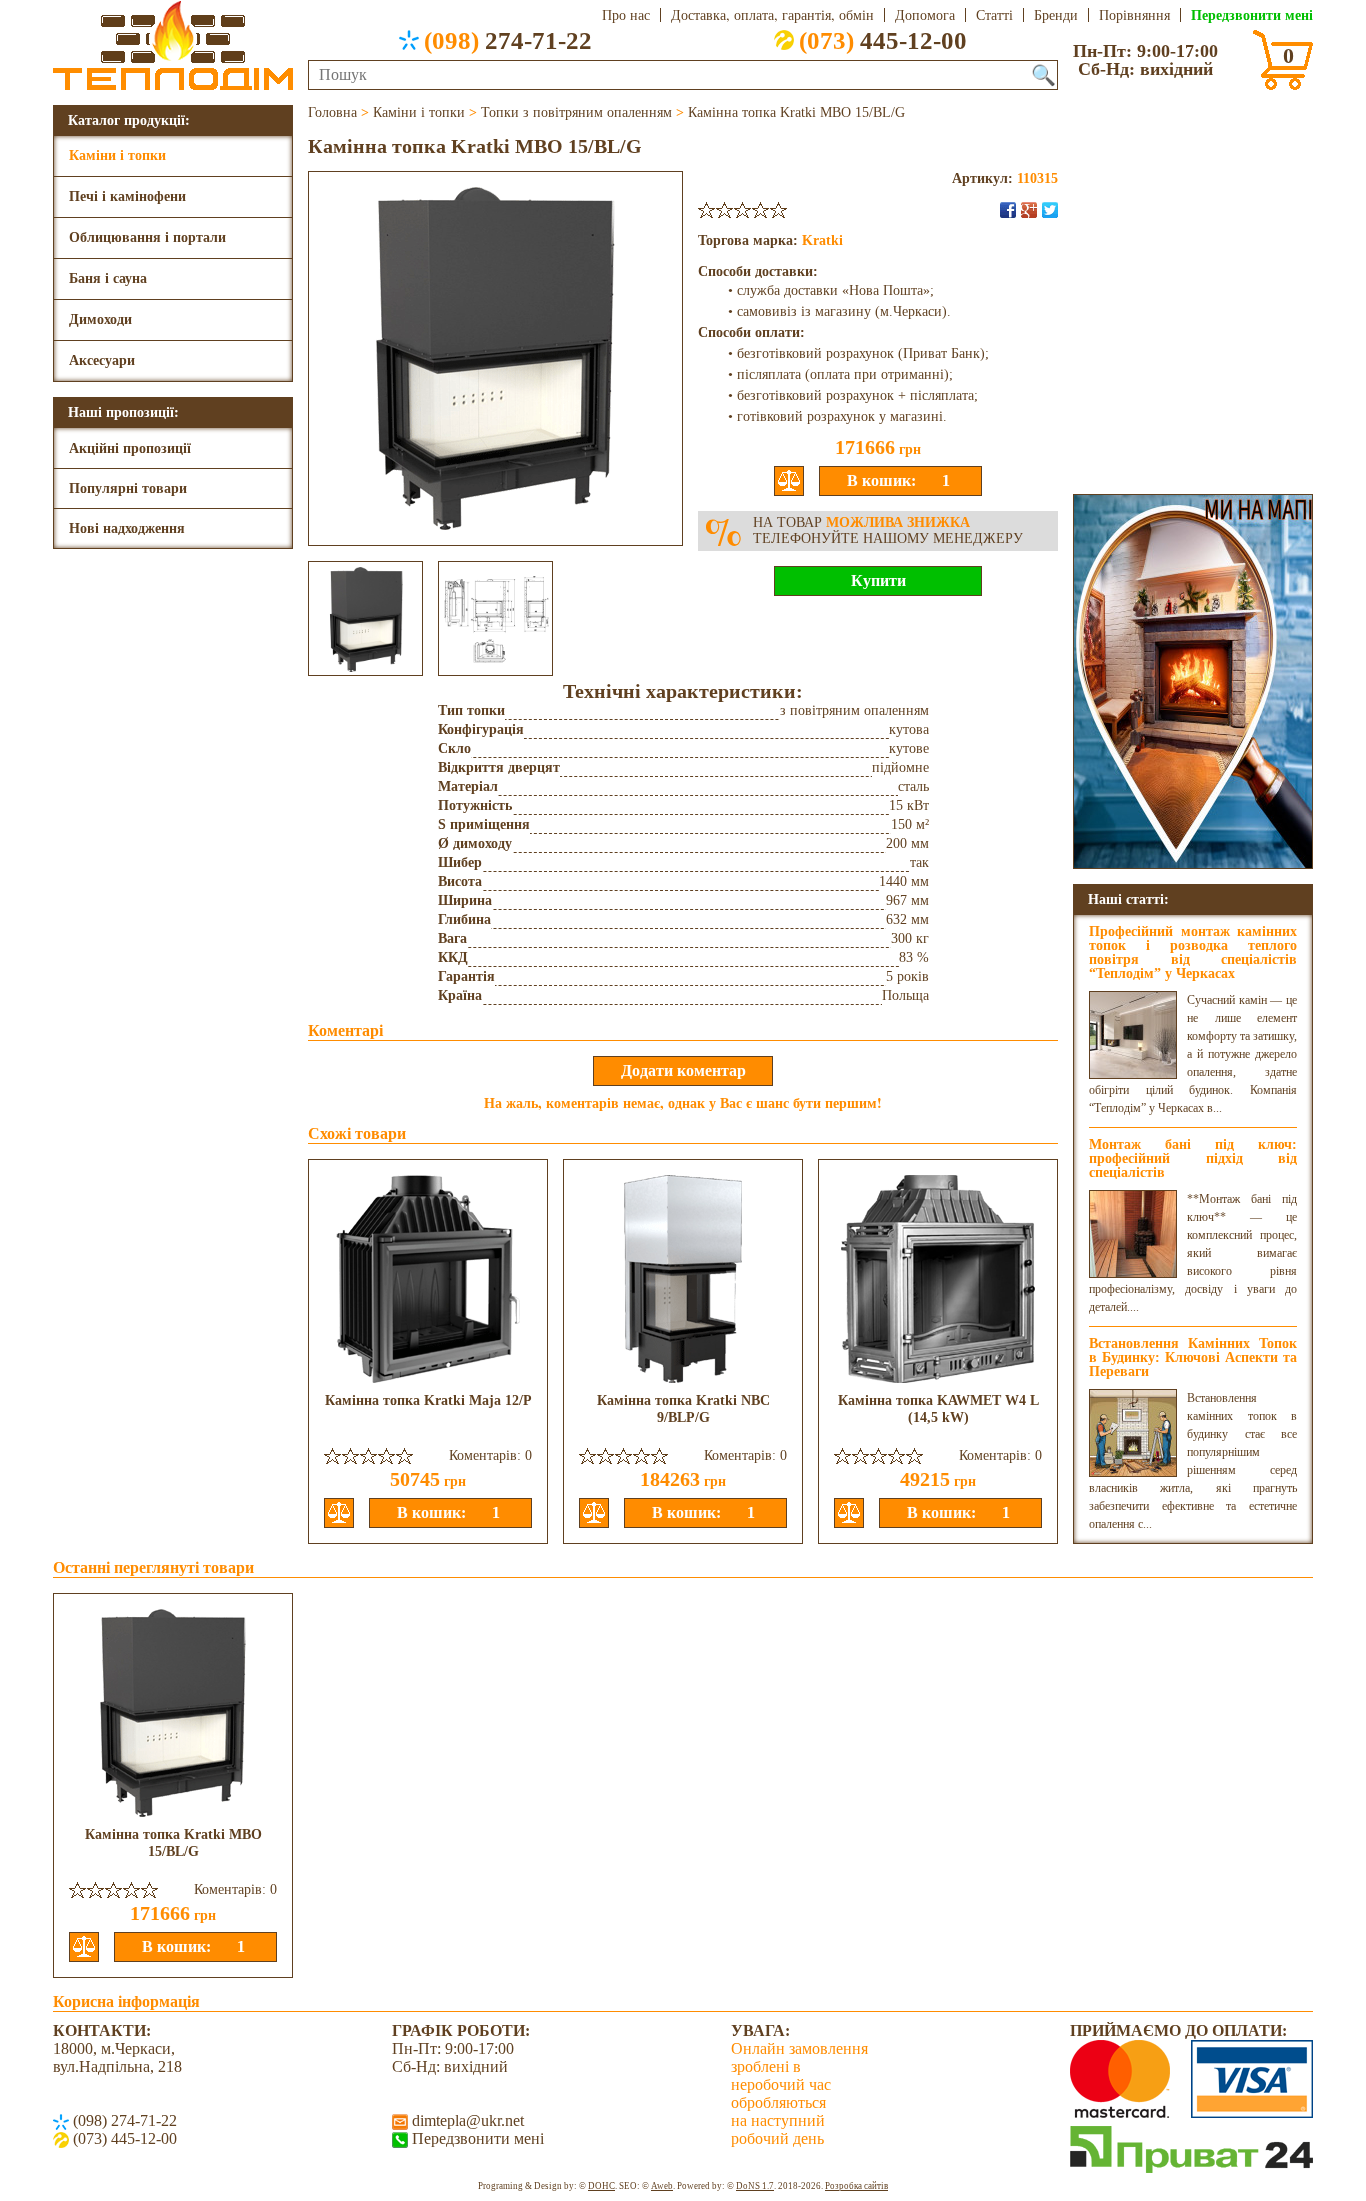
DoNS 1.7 (755, 2186)
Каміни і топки (117, 155)
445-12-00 (883, 40)
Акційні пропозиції (130, 448)
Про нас (626, 15)
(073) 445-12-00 (123, 2138)
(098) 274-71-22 (123, 2120)
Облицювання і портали (147, 237)
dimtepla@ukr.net (466, 2120)
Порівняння (1134, 15)
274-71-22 (508, 40)
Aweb (662, 2186)
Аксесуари (102, 360)
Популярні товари (128, 488)
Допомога (925, 15)
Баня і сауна (108, 278)
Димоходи (100, 319)
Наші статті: (1128, 898)
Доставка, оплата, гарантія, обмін (772, 15)
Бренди (1056, 15)
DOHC (601, 2186)
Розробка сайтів (856, 2186)
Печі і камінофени (127, 196)
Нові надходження (127, 528)
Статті (994, 15)
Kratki (822, 240)
